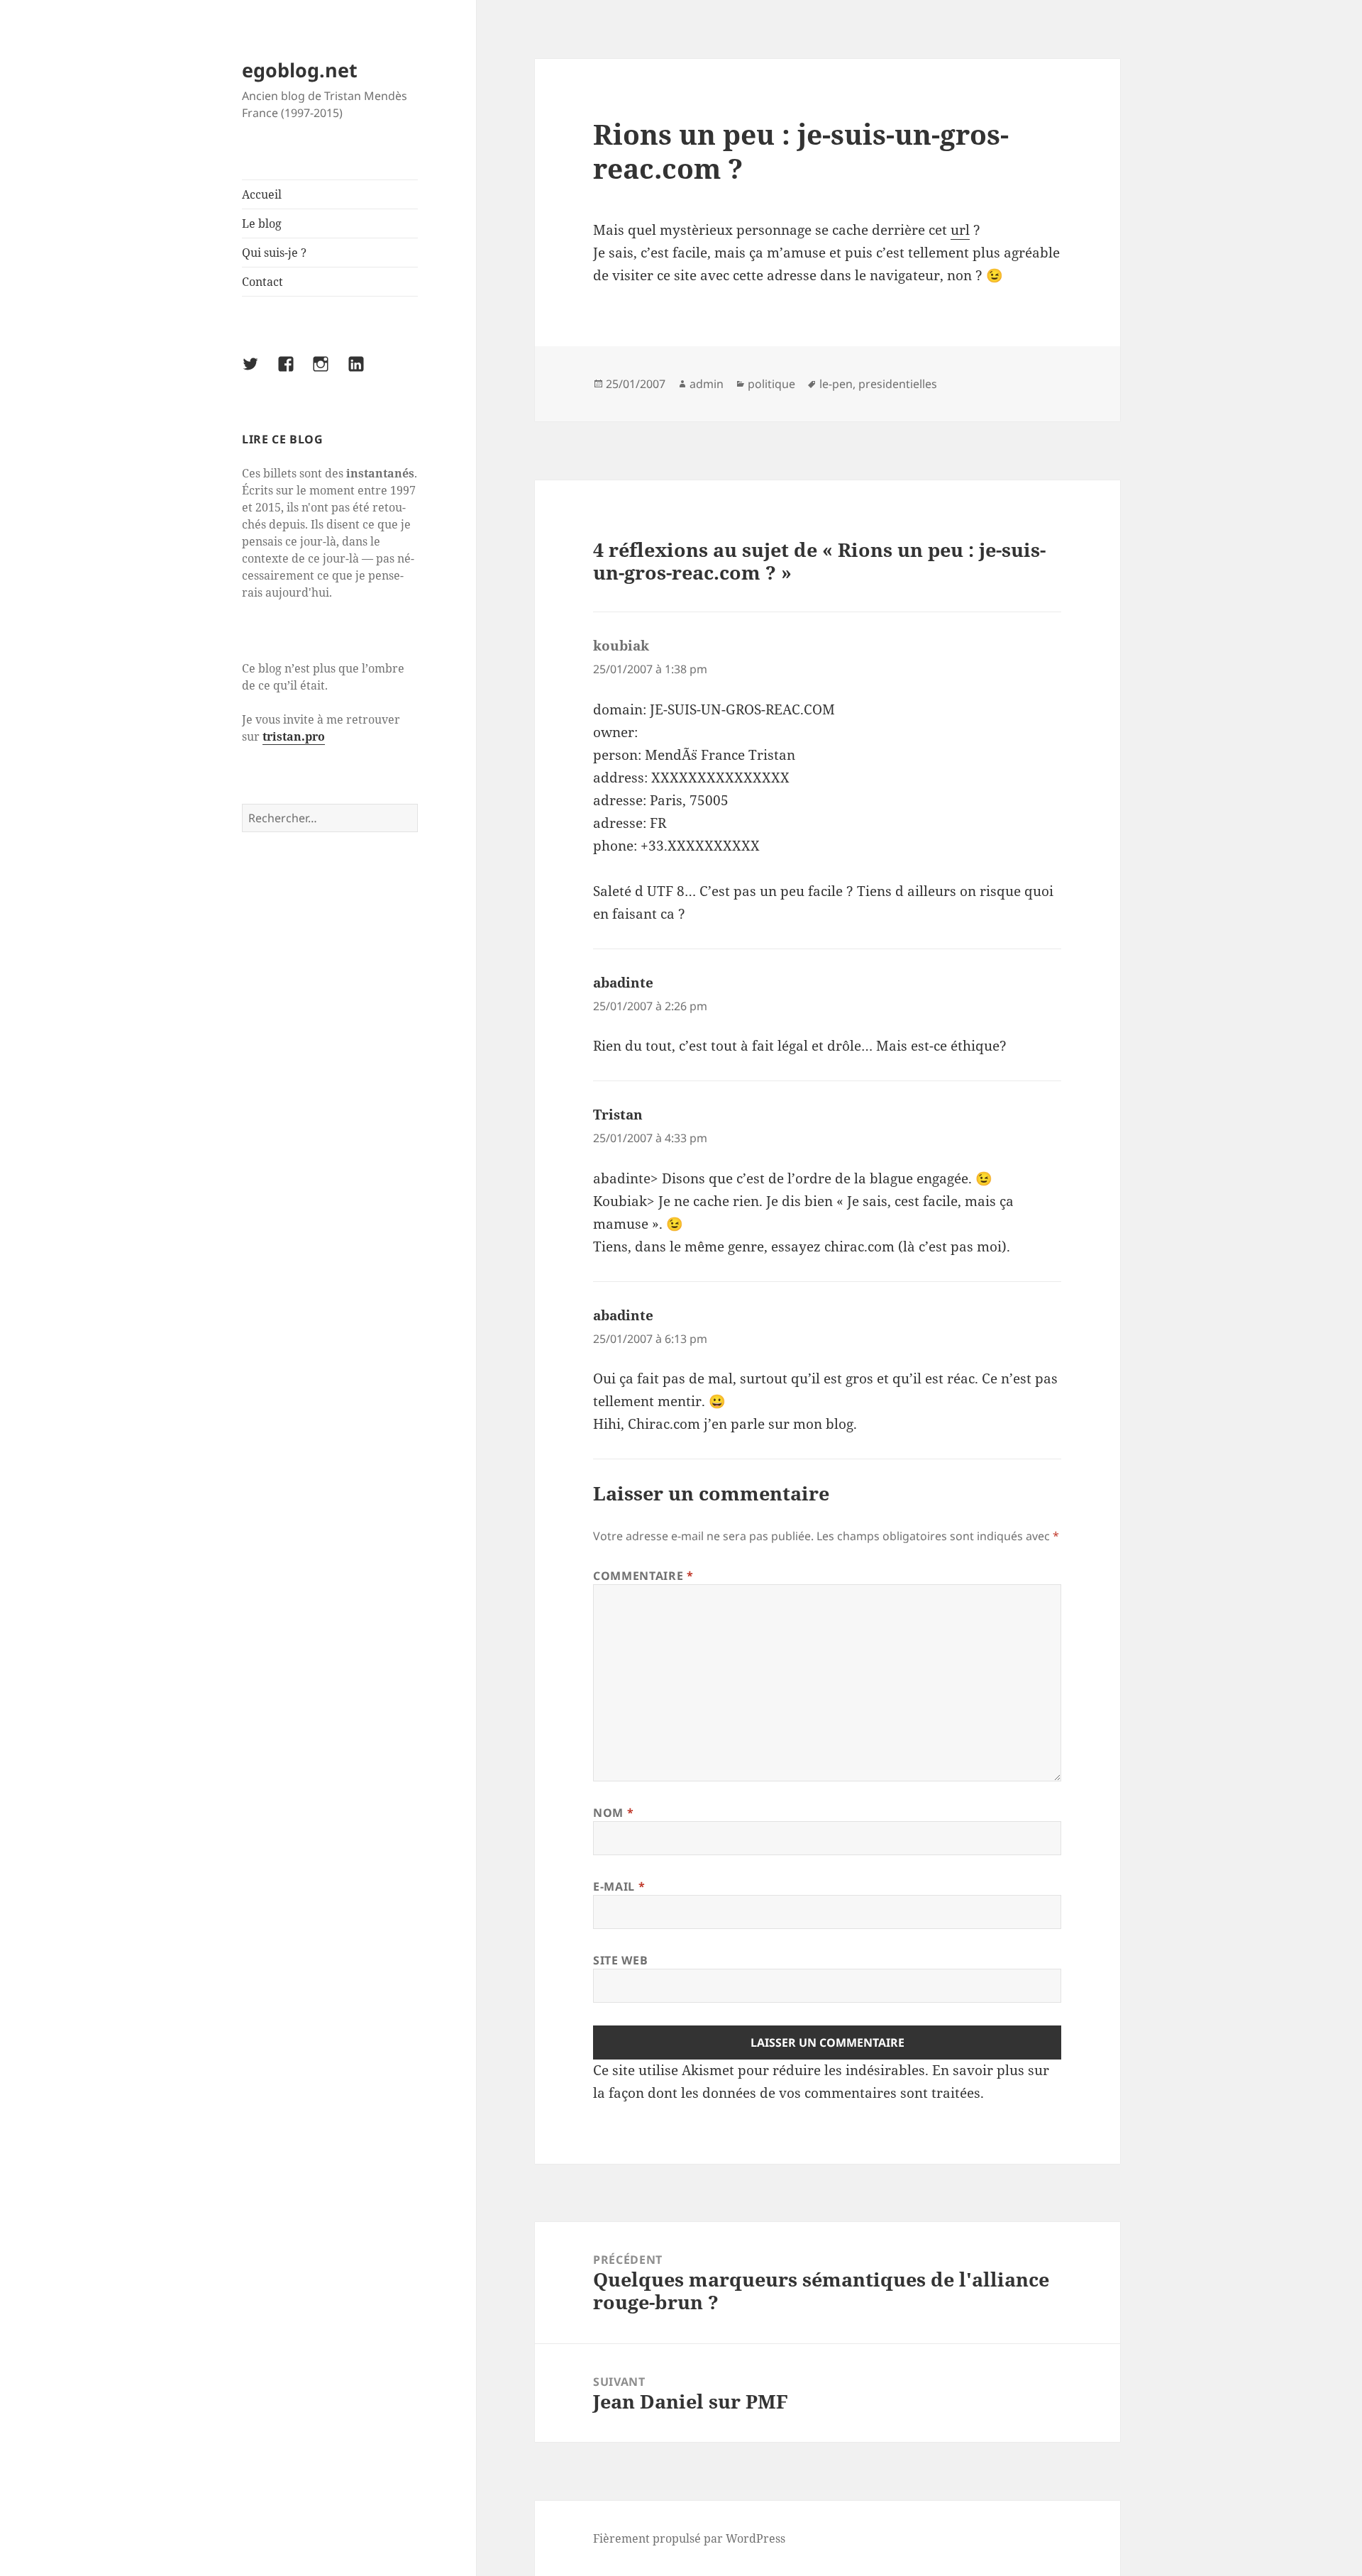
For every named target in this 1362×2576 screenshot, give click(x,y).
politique (771, 384)
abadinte (623, 983)
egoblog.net (300, 70)
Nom (613, 1813)
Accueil (262, 194)
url (960, 230)
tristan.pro (294, 736)
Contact (262, 282)
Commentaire (643, 1576)
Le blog (262, 223)
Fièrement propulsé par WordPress (689, 2538)
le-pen (836, 384)
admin (707, 384)
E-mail (619, 1886)
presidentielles (898, 384)
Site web (620, 1960)
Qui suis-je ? (274, 253)
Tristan (618, 1115)
